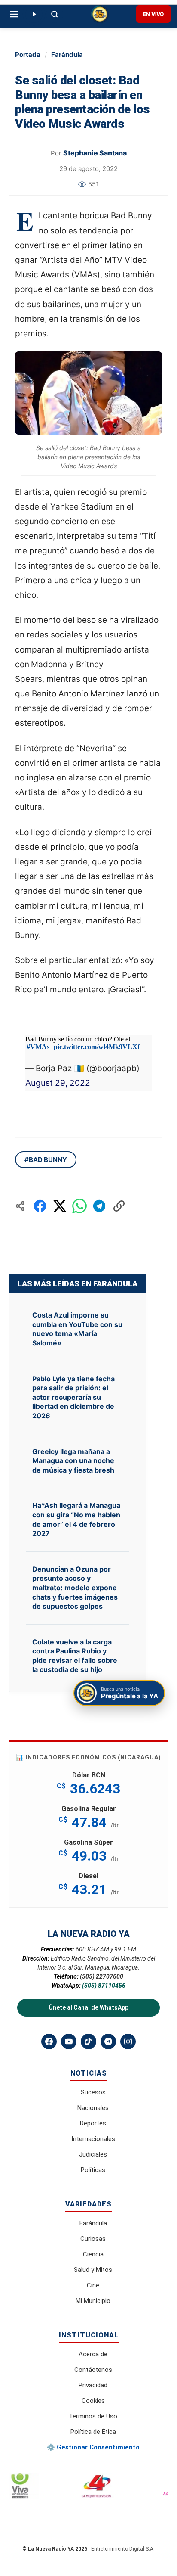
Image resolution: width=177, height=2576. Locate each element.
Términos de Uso (93, 2416)
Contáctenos (93, 2370)
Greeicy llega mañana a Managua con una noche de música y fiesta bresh (73, 1461)
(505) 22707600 (102, 1976)
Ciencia (93, 2254)
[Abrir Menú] (14, 14)
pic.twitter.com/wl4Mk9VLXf (97, 1047)
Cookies (93, 2401)
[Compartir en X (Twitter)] (60, 1206)
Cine (93, 2285)
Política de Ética (93, 2432)
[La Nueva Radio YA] (100, 14)
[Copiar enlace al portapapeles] (119, 1206)
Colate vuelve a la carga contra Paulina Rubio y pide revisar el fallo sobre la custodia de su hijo (75, 1656)
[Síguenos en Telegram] (108, 2042)
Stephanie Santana (95, 153)
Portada (28, 54)
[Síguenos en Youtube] (69, 2042)
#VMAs (38, 1047)
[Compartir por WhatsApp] (79, 1206)
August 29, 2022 (58, 1083)
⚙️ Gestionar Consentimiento (93, 2447)
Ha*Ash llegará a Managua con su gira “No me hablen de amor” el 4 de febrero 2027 (76, 1519)
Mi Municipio (93, 2301)
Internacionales (93, 2139)
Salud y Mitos (93, 2270)
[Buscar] (55, 14)
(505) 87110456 (104, 1986)
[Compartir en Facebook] (40, 1206)
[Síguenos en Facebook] (49, 2042)
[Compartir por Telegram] (99, 1206)
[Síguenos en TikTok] (88, 2042)
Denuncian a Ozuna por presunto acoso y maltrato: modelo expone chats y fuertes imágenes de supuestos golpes (75, 1588)
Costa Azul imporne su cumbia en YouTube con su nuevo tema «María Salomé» (77, 1329)
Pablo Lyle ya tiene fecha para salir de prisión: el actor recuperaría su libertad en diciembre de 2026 (73, 1397)
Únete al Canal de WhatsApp (88, 2007)
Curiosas (93, 2239)
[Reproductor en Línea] (34, 14)
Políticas (93, 2170)
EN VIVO (153, 14)
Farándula (67, 54)
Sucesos (93, 2092)
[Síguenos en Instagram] (128, 2042)
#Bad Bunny (46, 1160)
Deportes (93, 2123)
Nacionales (93, 2108)
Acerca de (93, 2354)
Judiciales (93, 2154)
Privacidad (93, 2385)
